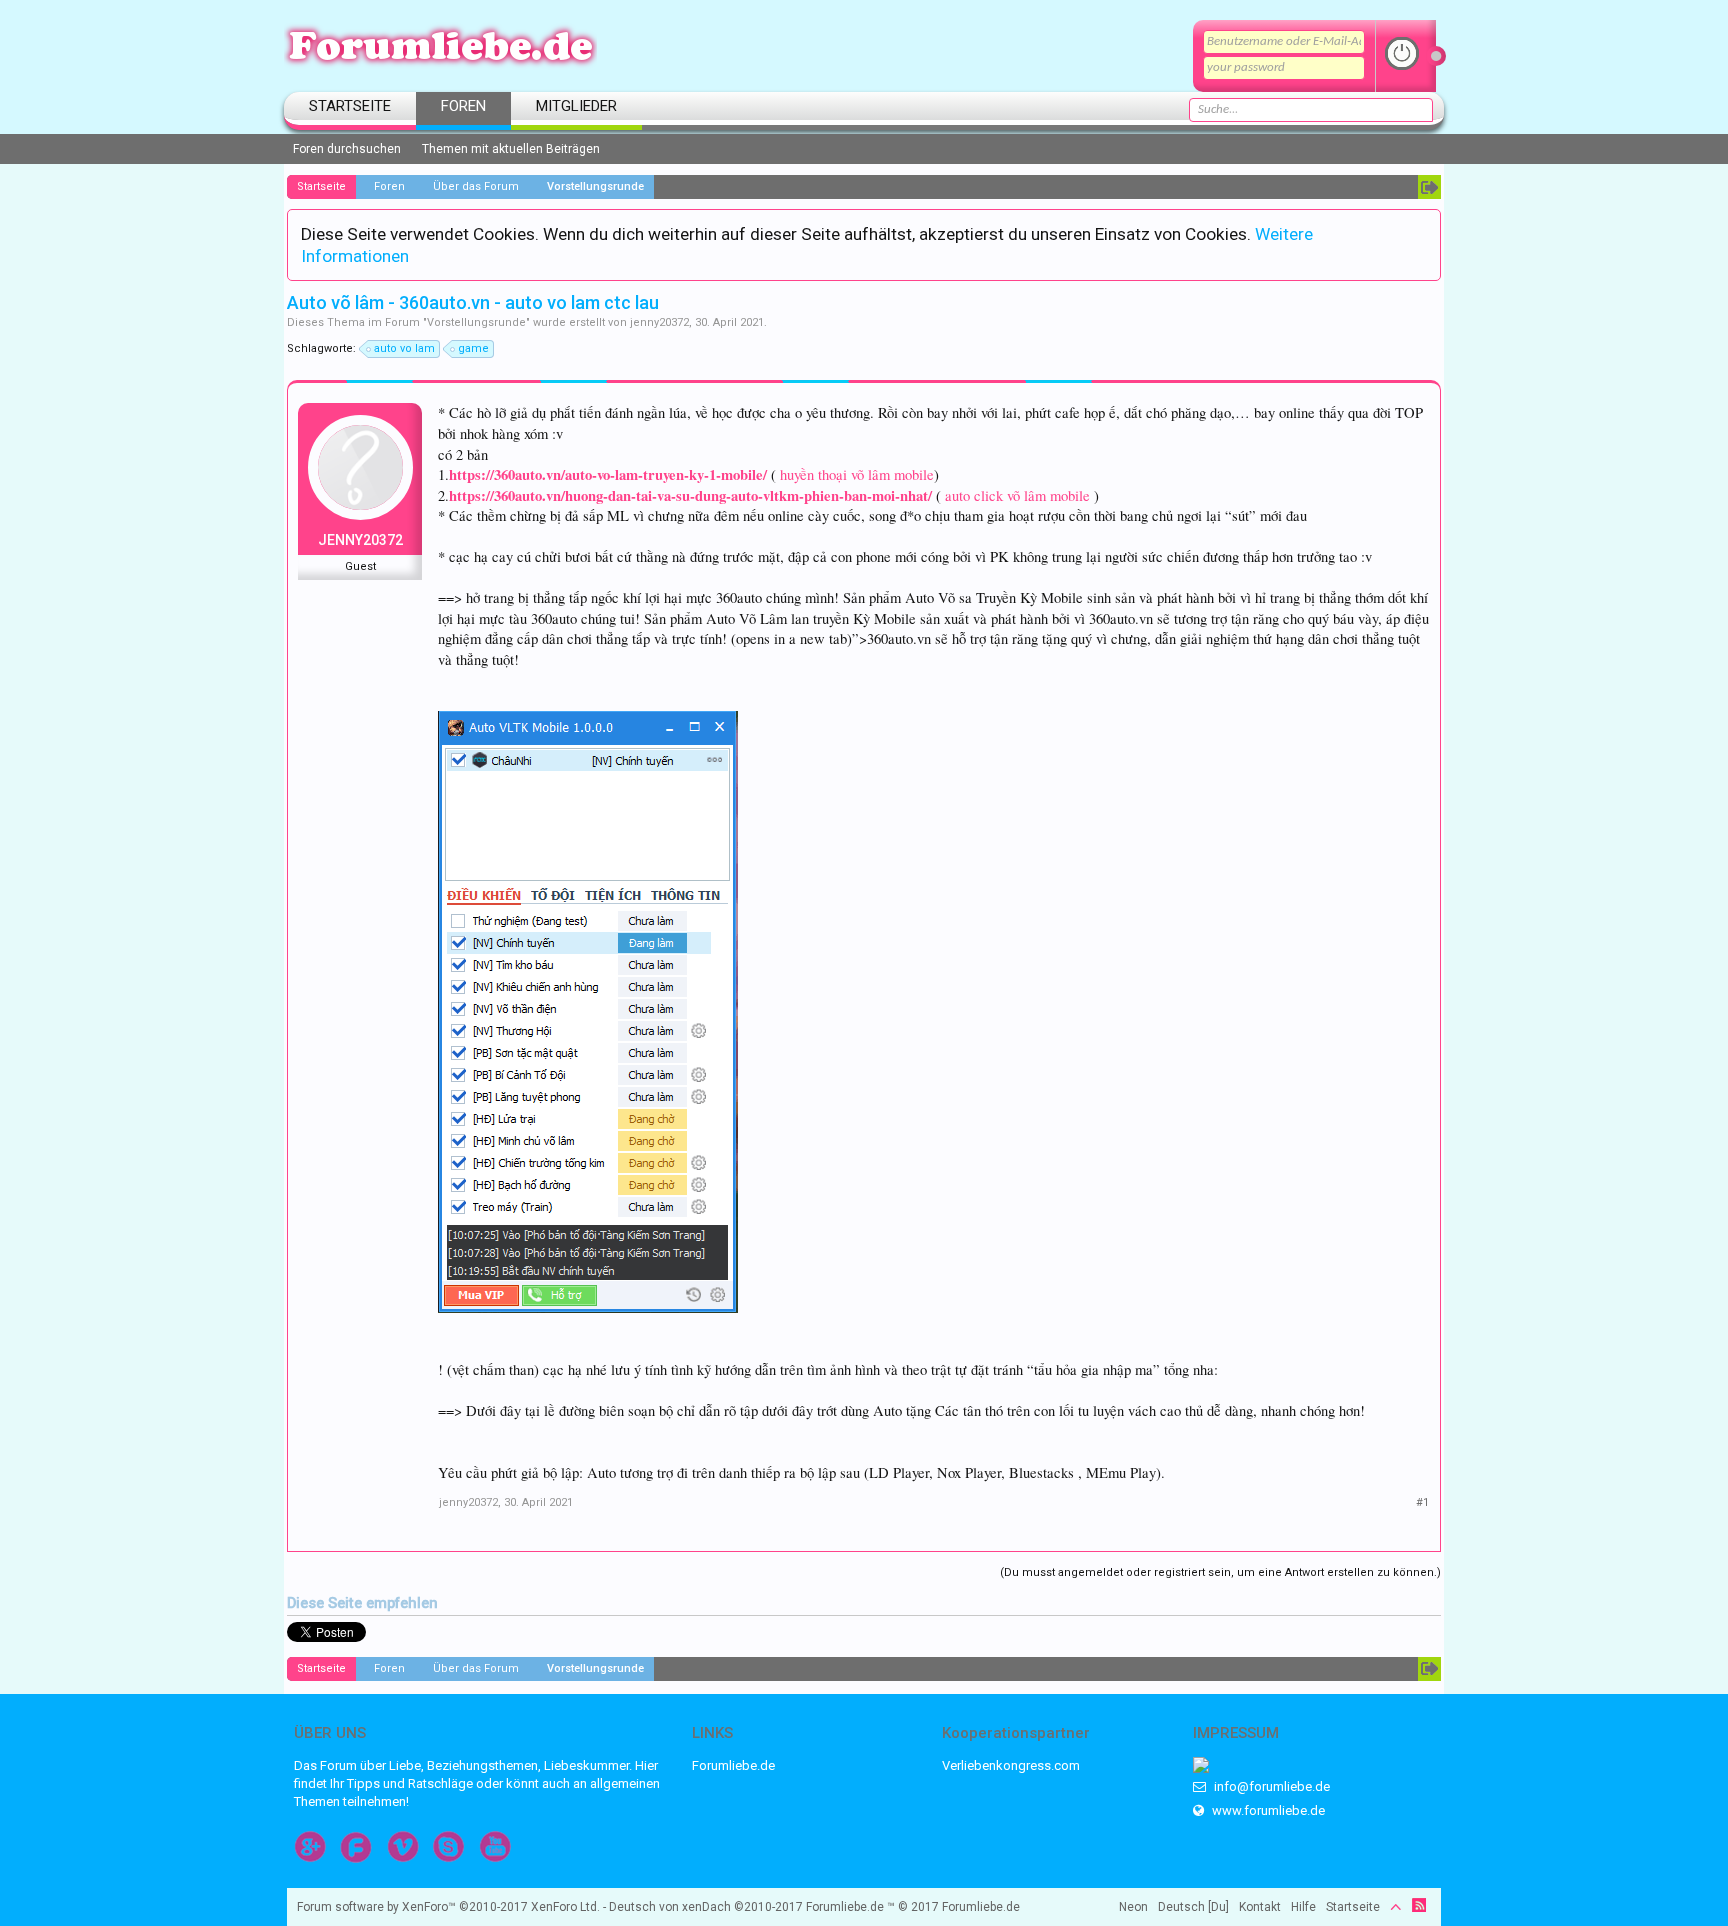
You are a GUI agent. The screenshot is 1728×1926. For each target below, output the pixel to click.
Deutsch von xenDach (706, 1907)
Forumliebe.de (733, 1765)
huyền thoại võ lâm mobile (857, 474)
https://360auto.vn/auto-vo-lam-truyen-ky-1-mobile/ (608, 474)
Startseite (350, 106)
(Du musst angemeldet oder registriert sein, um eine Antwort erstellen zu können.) (1220, 1572)
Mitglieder (576, 106)
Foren (463, 106)
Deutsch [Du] (1193, 1907)
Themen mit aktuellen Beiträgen (511, 149)
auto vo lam (404, 348)
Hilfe (1303, 1907)
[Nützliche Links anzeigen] (1429, 187)
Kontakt (1260, 1907)
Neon (1133, 1907)
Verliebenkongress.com (1011, 1765)
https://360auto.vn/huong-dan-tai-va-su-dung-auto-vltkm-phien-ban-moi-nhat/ (690, 495)
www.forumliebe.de (1267, 1810)
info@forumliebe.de (1270, 1786)
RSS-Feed (1419, 1905)
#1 (1422, 1502)
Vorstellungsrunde (476, 322)
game (473, 348)
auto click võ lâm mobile (1017, 495)
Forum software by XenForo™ (448, 1907)
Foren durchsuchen (347, 149)
